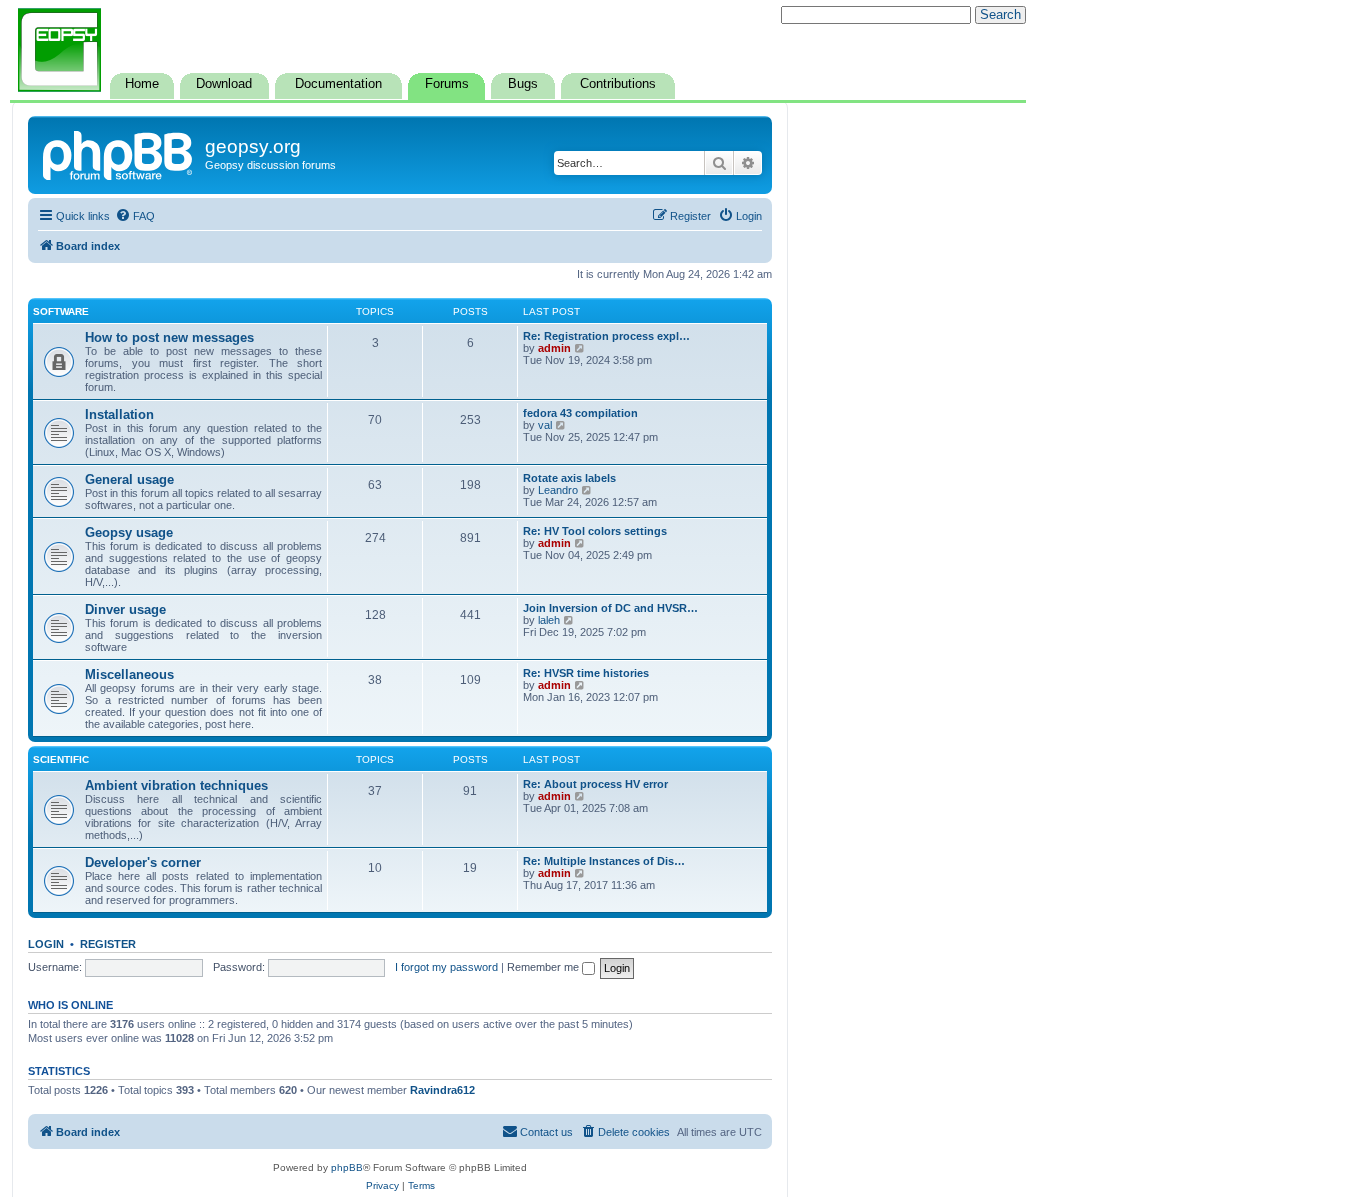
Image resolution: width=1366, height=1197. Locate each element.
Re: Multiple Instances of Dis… (604, 861)
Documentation (338, 84)
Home (142, 84)
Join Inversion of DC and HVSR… (610, 608)
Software (61, 311)
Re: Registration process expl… (606, 336)
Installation (119, 414)
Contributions (618, 84)
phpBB (347, 1167)
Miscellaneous (129, 674)
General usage (129, 479)
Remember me (544, 967)
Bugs (523, 84)
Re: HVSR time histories (586, 673)
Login (46, 944)
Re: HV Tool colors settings (595, 531)
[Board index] (119, 153)
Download (224, 84)
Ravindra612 (442, 1090)
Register (108, 944)
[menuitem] (135, 216)
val (545, 425)
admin (554, 348)
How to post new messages (169, 337)
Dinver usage (125, 609)
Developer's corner (143, 862)
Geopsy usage (129, 532)
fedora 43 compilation (580, 413)
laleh (549, 620)
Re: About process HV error (595, 784)
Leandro (558, 490)
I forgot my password (446, 967)
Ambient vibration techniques (176, 785)
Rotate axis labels (569, 478)
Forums (447, 84)
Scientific (61, 759)
